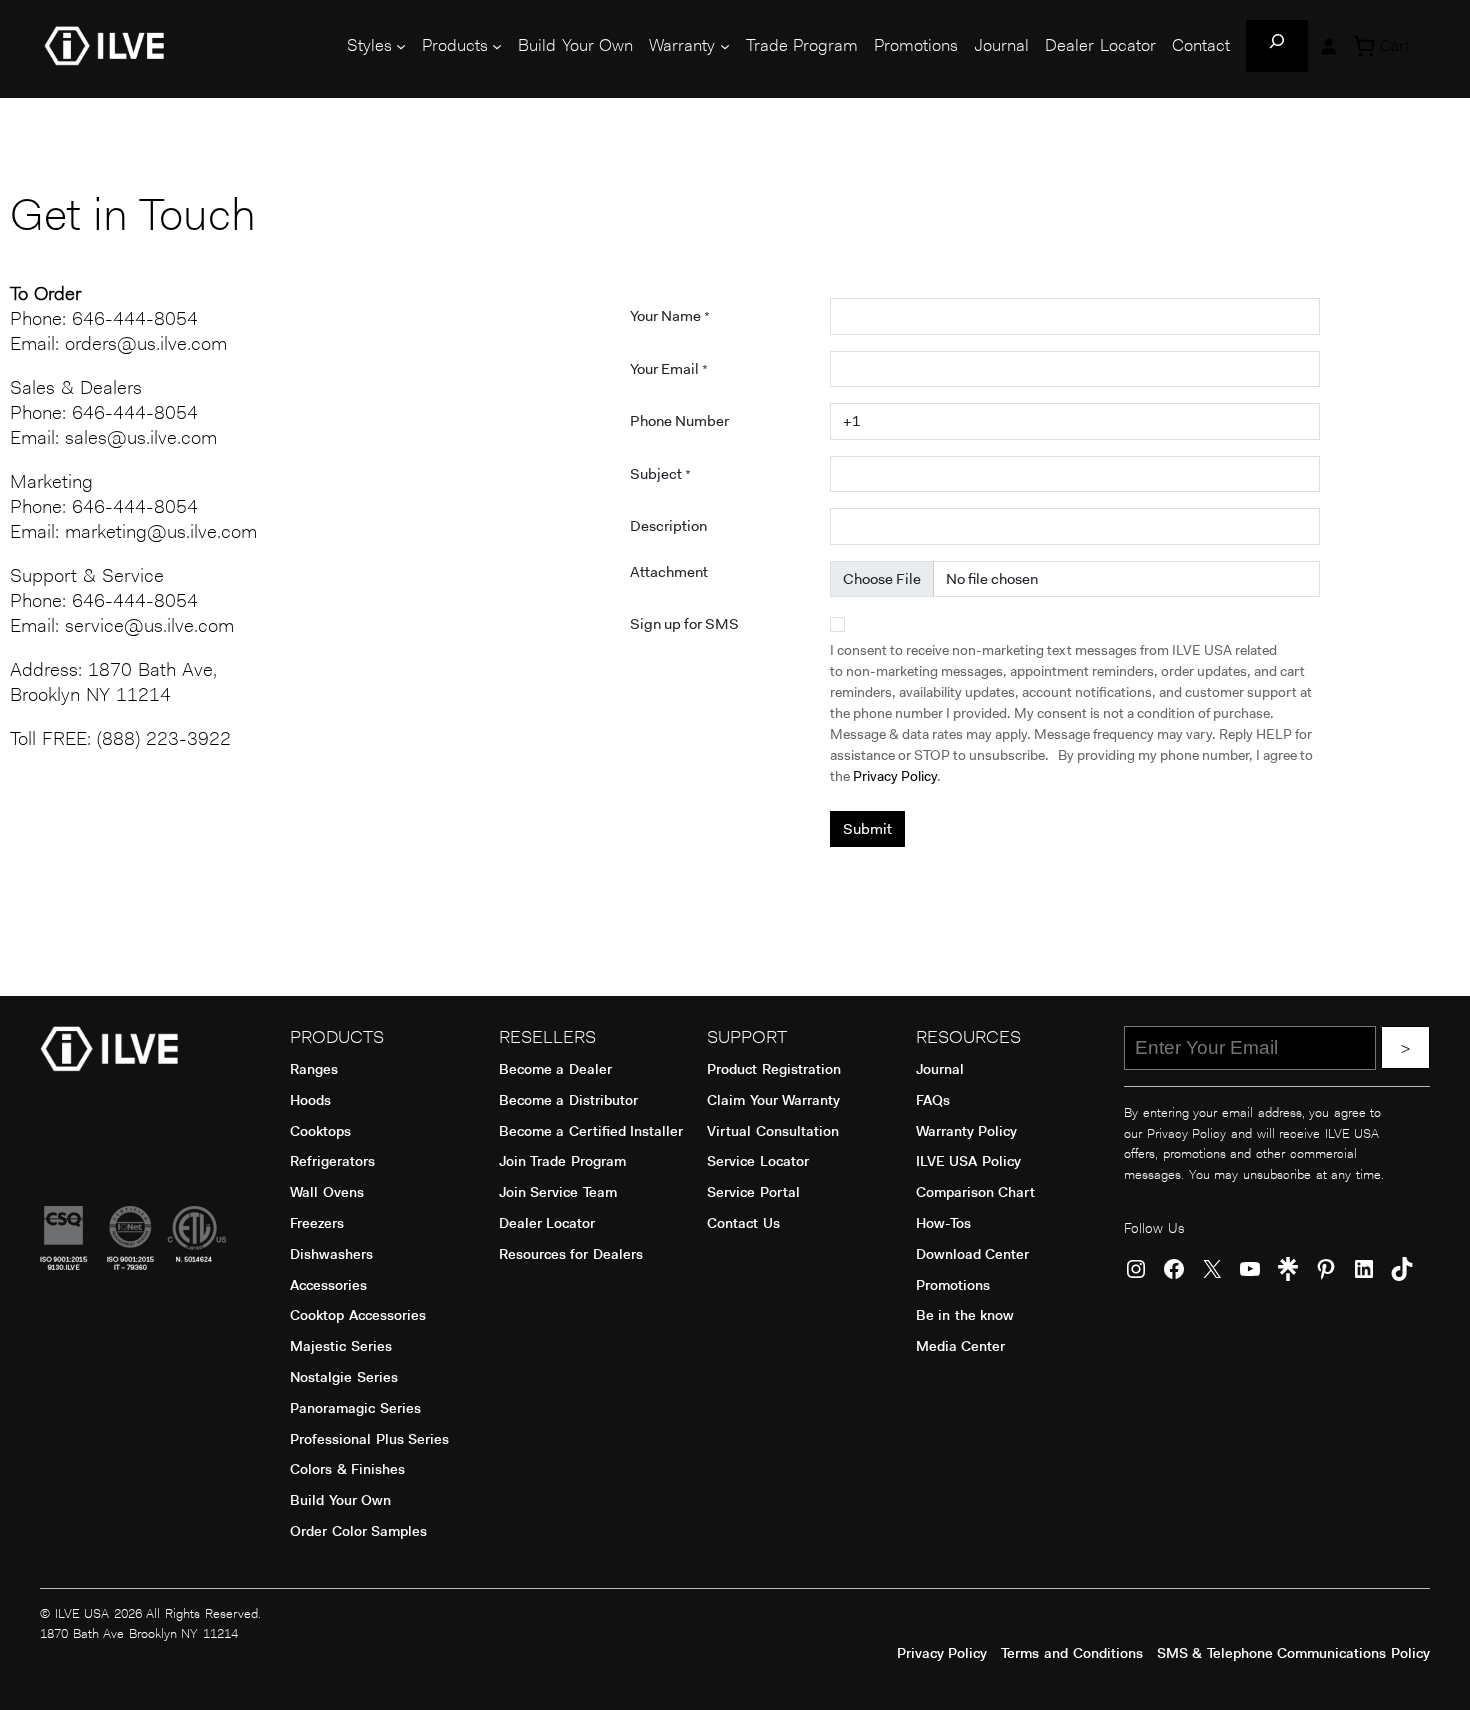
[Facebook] (1174, 1269)
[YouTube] (1250, 1269)
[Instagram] (1136, 1269)
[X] (1212, 1269)
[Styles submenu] (401, 46)
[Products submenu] (497, 46)
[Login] (1328, 46)
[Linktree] (1288, 1269)
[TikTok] (1402, 1269)
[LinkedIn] (1364, 1269)
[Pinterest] (1326, 1269)
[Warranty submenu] (725, 46)
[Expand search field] (1277, 46)
